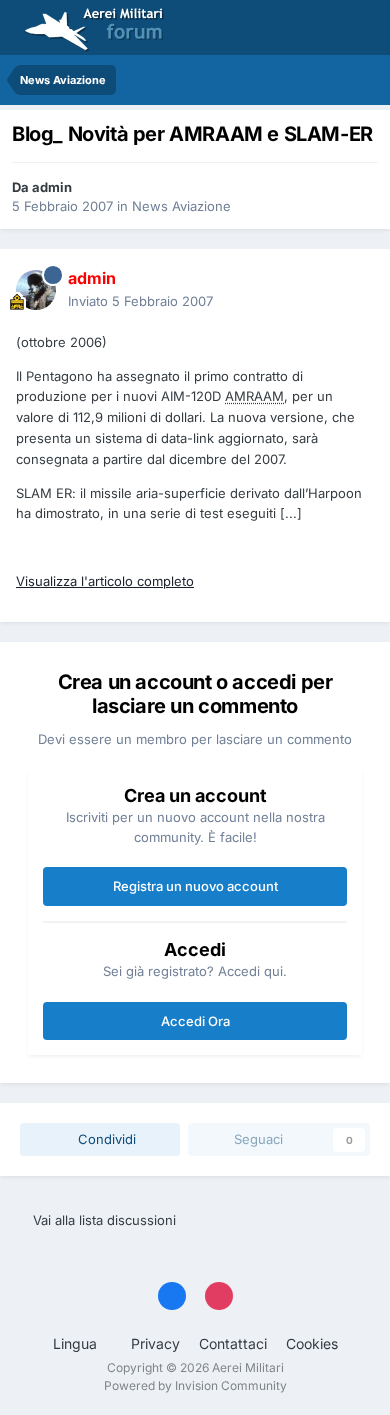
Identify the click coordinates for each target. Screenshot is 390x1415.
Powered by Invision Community (195, 1385)
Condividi (105, 1139)
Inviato (140, 301)
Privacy (155, 1343)
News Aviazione (181, 206)
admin (52, 187)
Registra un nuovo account (195, 886)
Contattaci (233, 1343)
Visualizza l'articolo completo (105, 581)
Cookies (312, 1343)
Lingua (77, 1343)
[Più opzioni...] (354, 290)
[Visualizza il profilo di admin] (36, 290)
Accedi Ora (195, 1021)
